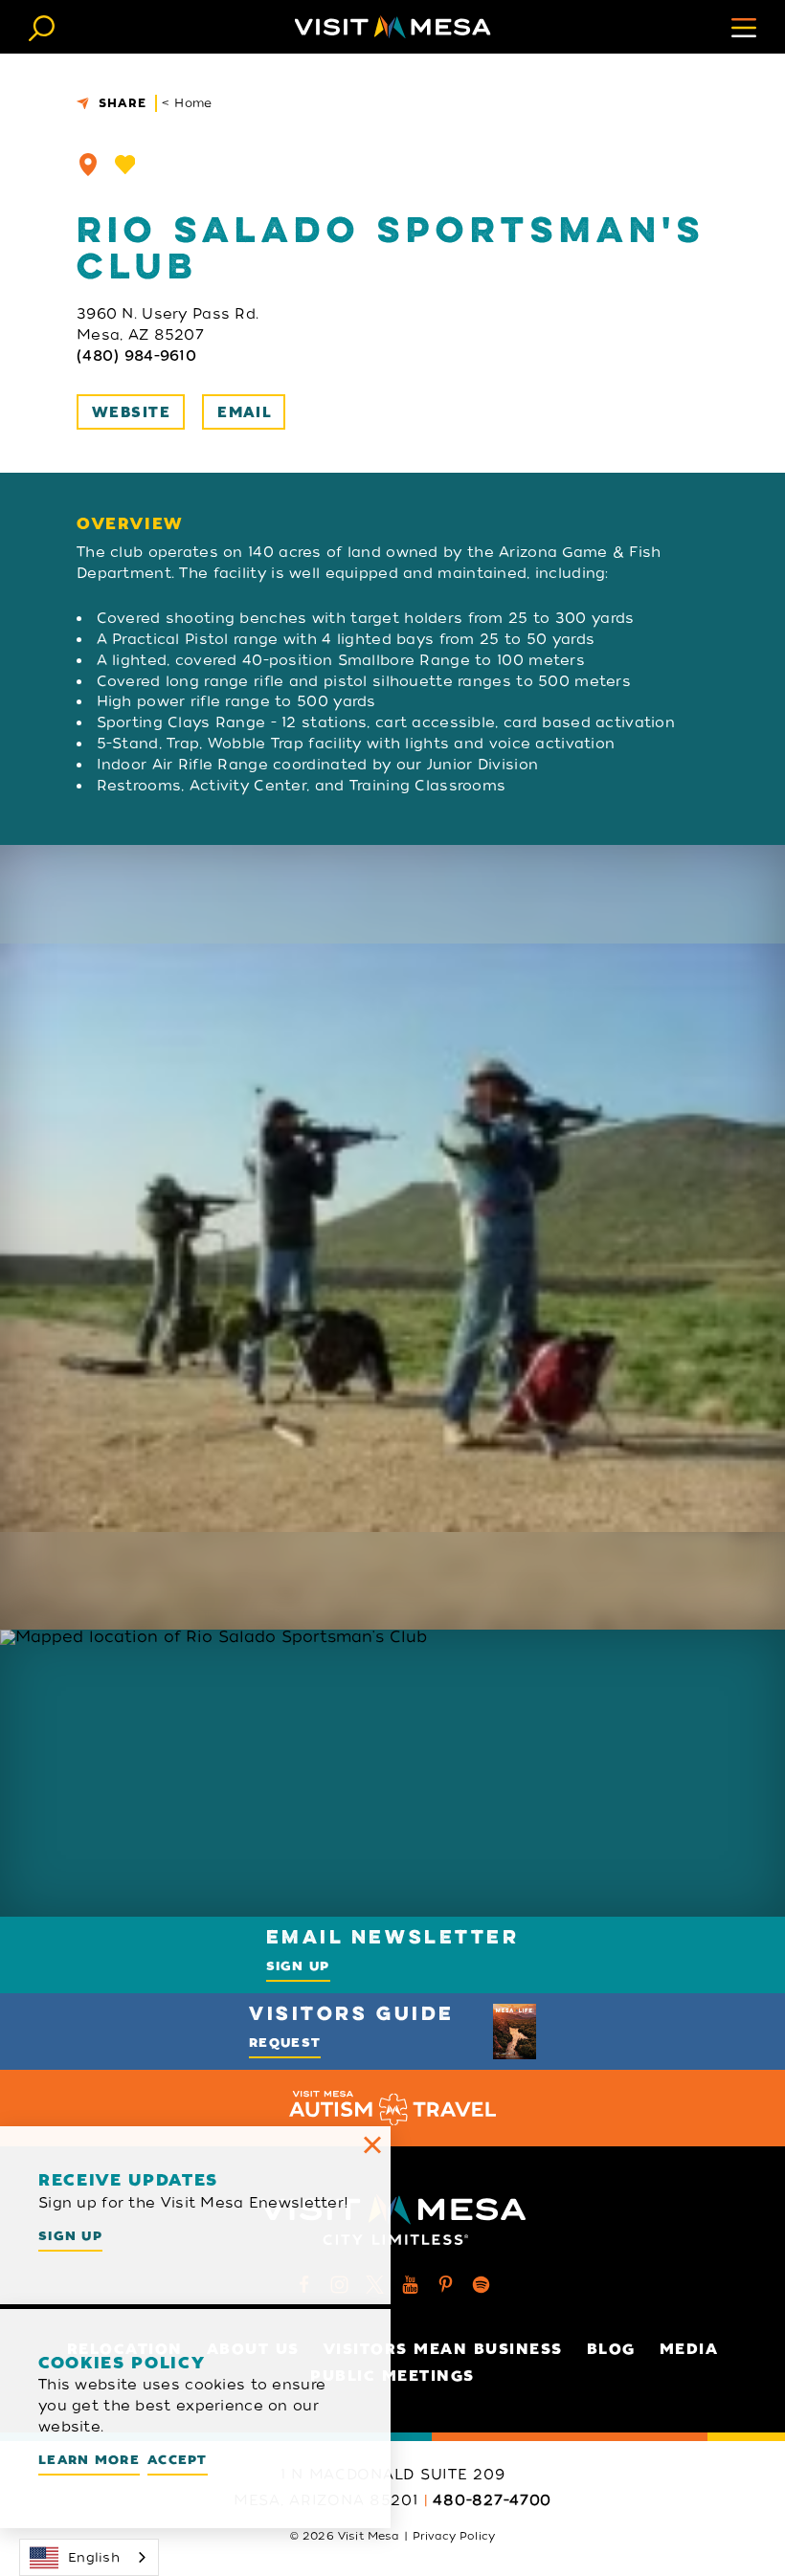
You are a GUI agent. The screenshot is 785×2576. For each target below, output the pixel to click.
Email (244, 412)
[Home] (393, 27)
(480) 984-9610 (136, 356)
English (94, 2557)
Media (689, 2349)
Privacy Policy (454, 2536)
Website (131, 412)
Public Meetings (392, 2376)
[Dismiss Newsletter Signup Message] (372, 2144)
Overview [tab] (130, 524)
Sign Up (298, 1966)
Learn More (89, 2460)
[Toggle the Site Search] (42, 26)
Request (285, 2043)
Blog (611, 2349)
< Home (187, 103)
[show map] (88, 165)
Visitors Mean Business (443, 2349)
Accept (178, 2460)
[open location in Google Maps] (392, 1773)
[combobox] (89, 2557)
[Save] (125, 165)
